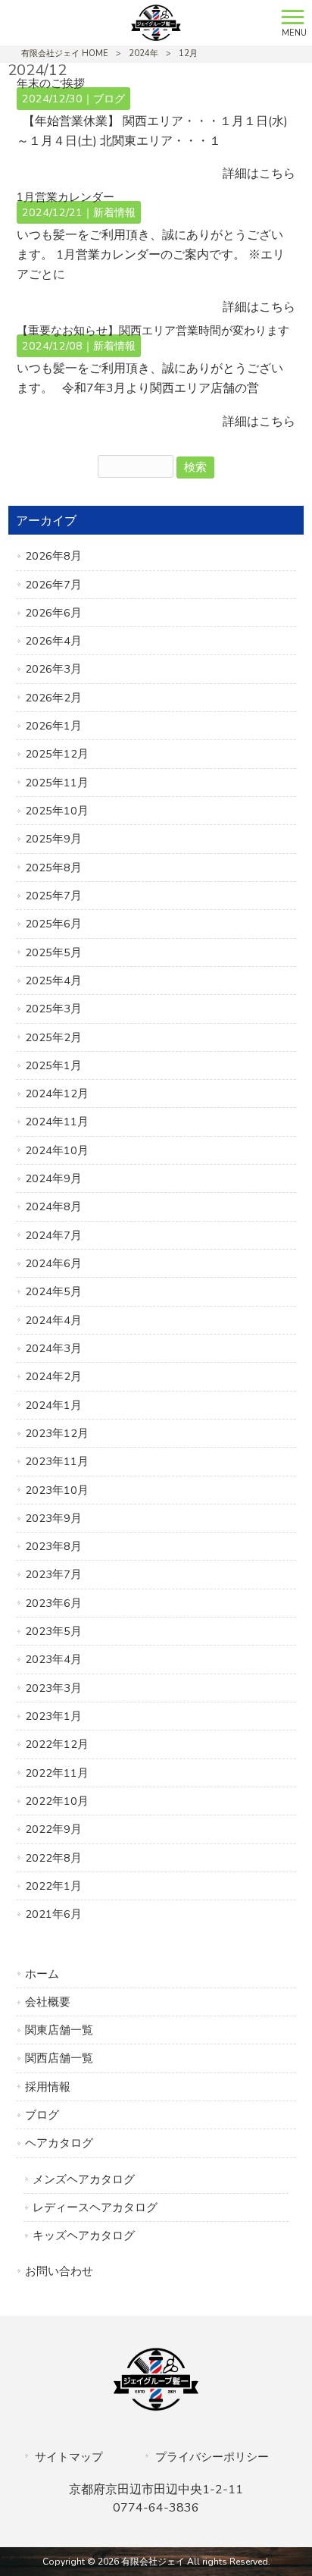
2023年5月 (53, 1631)
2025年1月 (53, 1065)
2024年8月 (53, 1206)
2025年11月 (57, 783)
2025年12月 (57, 754)
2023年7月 (53, 1574)
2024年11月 (57, 1122)
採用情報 (48, 2087)
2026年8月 (53, 556)
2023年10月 (57, 1490)
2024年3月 (53, 1348)
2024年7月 (53, 1235)
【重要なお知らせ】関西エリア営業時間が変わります (153, 331)
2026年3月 (53, 669)
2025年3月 (53, 1009)
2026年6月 (53, 613)
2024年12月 (57, 1093)
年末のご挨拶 (51, 83)
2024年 (144, 53)
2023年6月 (53, 1603)
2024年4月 (53, 1320)
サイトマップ (69, 2457)
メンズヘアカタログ (84, 2179)
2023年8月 (53, 1546)
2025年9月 (53, 839)
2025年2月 (53, 1037)
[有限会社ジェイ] (137, 22)
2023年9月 (53, 1518)
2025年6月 (53, 924)
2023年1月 (53, 1716)
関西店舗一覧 (59, 2058)
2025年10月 (57, 811)
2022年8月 (53, 1858)
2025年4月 (53, 981)
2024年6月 (53, 1263)
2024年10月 (57, 1150)
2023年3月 (53, 1688)
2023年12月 (57, 1433)
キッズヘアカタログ (84, 2236)
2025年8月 (53, 868)
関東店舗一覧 (59, 2030)
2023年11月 (57, 1461)
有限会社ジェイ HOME (65, 53)
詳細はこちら (259, 174)
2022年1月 (53, 1886)
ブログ (109, 99)
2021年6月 (53, 1914)
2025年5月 (53, 952)
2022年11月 (57, 1773)
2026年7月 (53, 585)
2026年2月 (53, 698)
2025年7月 (53, 896)
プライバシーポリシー (212, 2457)
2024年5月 (53, 1291)
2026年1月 (53, 726)
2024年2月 (53, 1376)
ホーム (42, 1974)
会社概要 (48, 2002)
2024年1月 (53, 1405)
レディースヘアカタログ (95, 2207)
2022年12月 (57, 1744)
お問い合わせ (59, 2271)
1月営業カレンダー (66, 197)
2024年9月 (53, 1178)
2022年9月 (53, 1829)
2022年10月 (57, 1801)
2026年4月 (53, 641)
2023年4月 (53, 1659)
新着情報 (114, 212)
